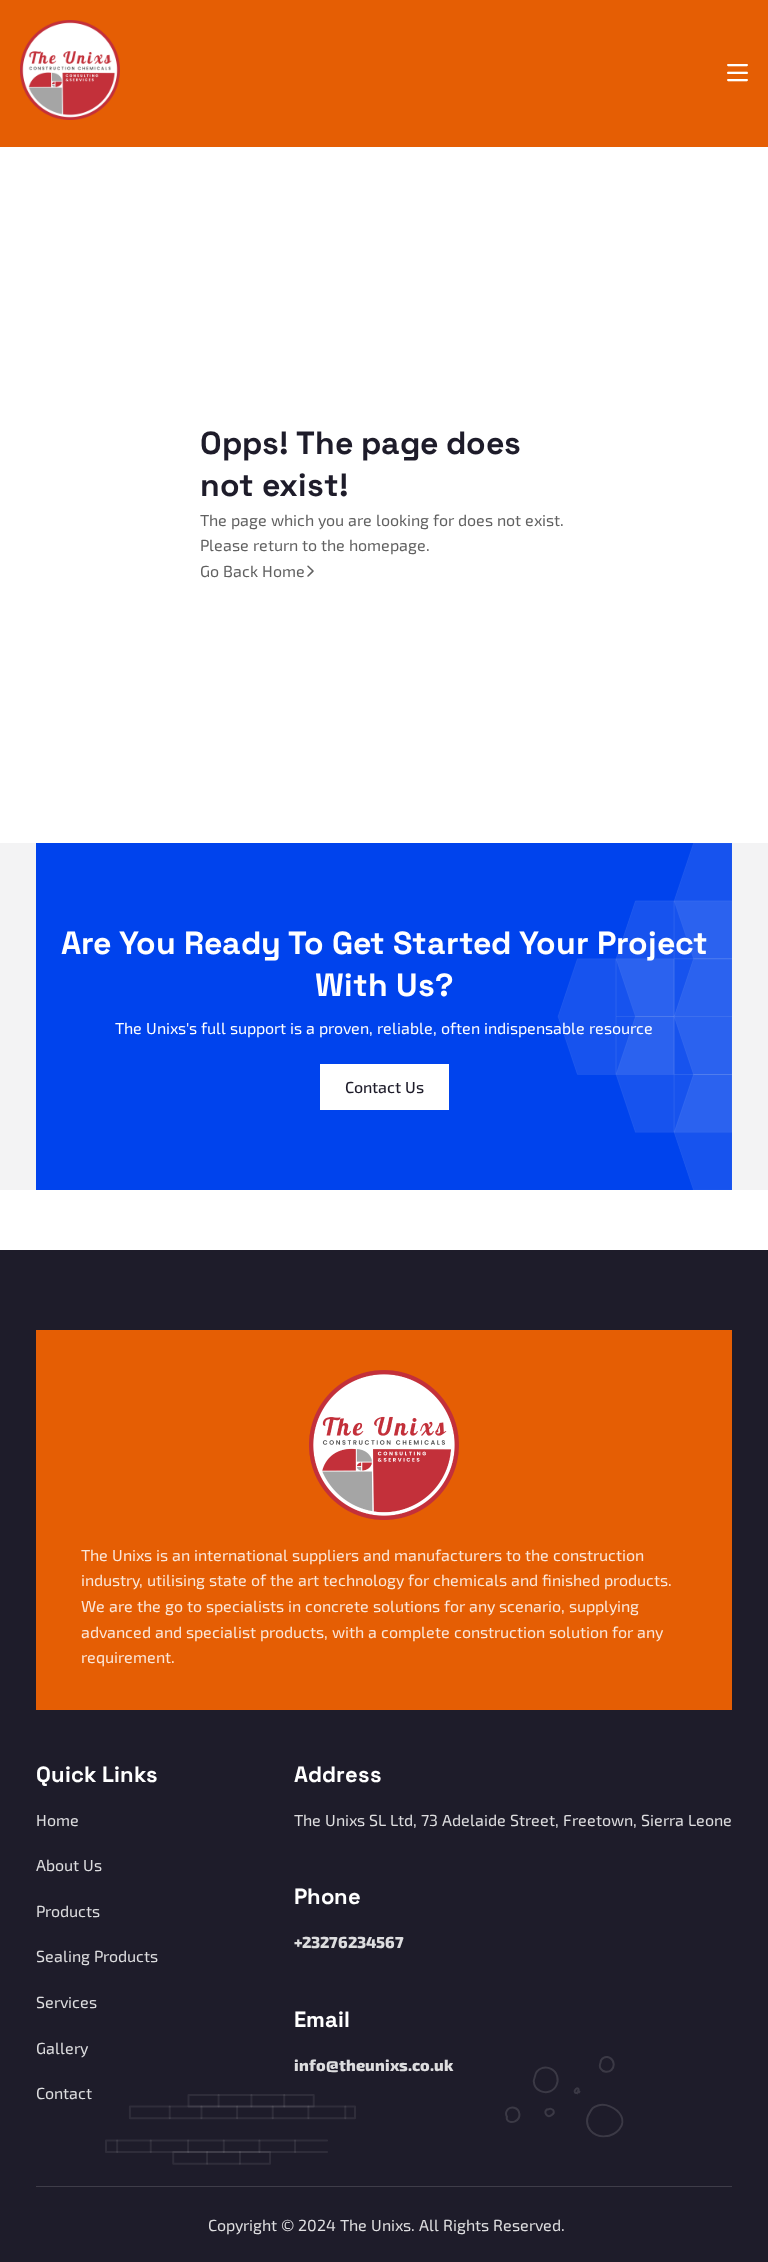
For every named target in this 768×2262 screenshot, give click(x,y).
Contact (64, 2092)
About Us (69, 1864)
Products (68, 1910)
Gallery (62, 2047)
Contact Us (384, 1086)
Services (66, 2001)
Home (57, 1819)
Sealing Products (97, 1955)
